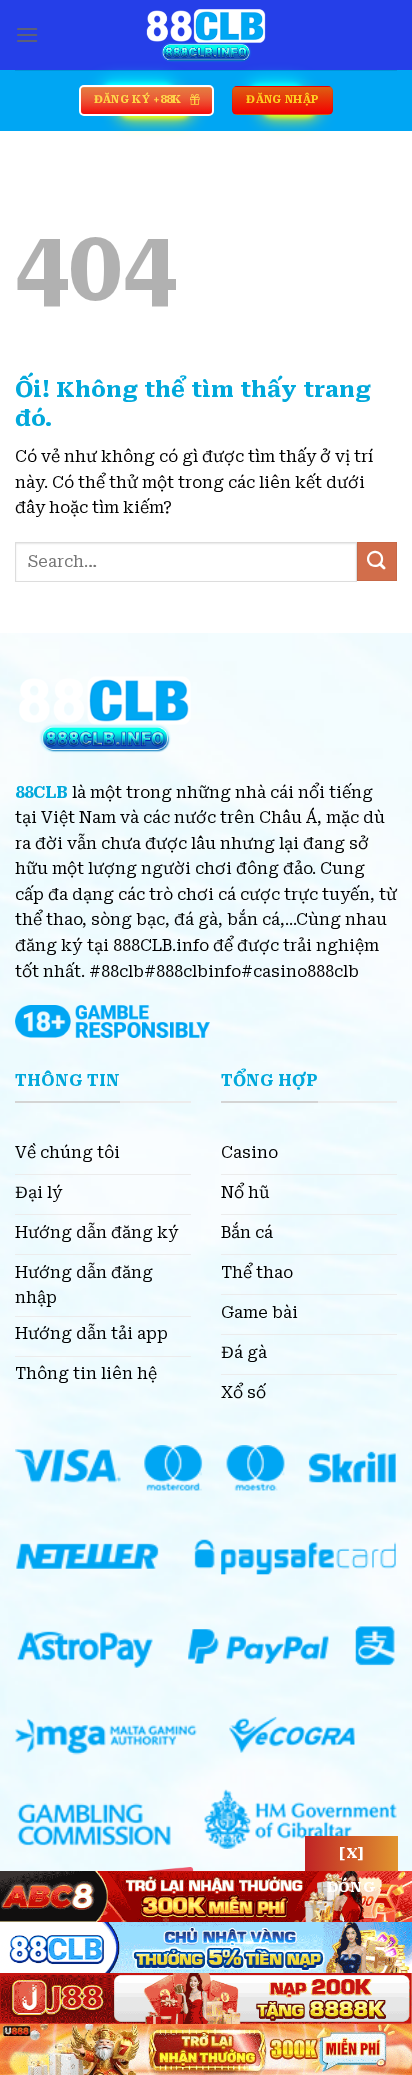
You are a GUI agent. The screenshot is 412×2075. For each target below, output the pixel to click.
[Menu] (27, 34)
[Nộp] (377, 561)
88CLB (41, 792)
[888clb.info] (206, 35)
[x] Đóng (352, 1858)
